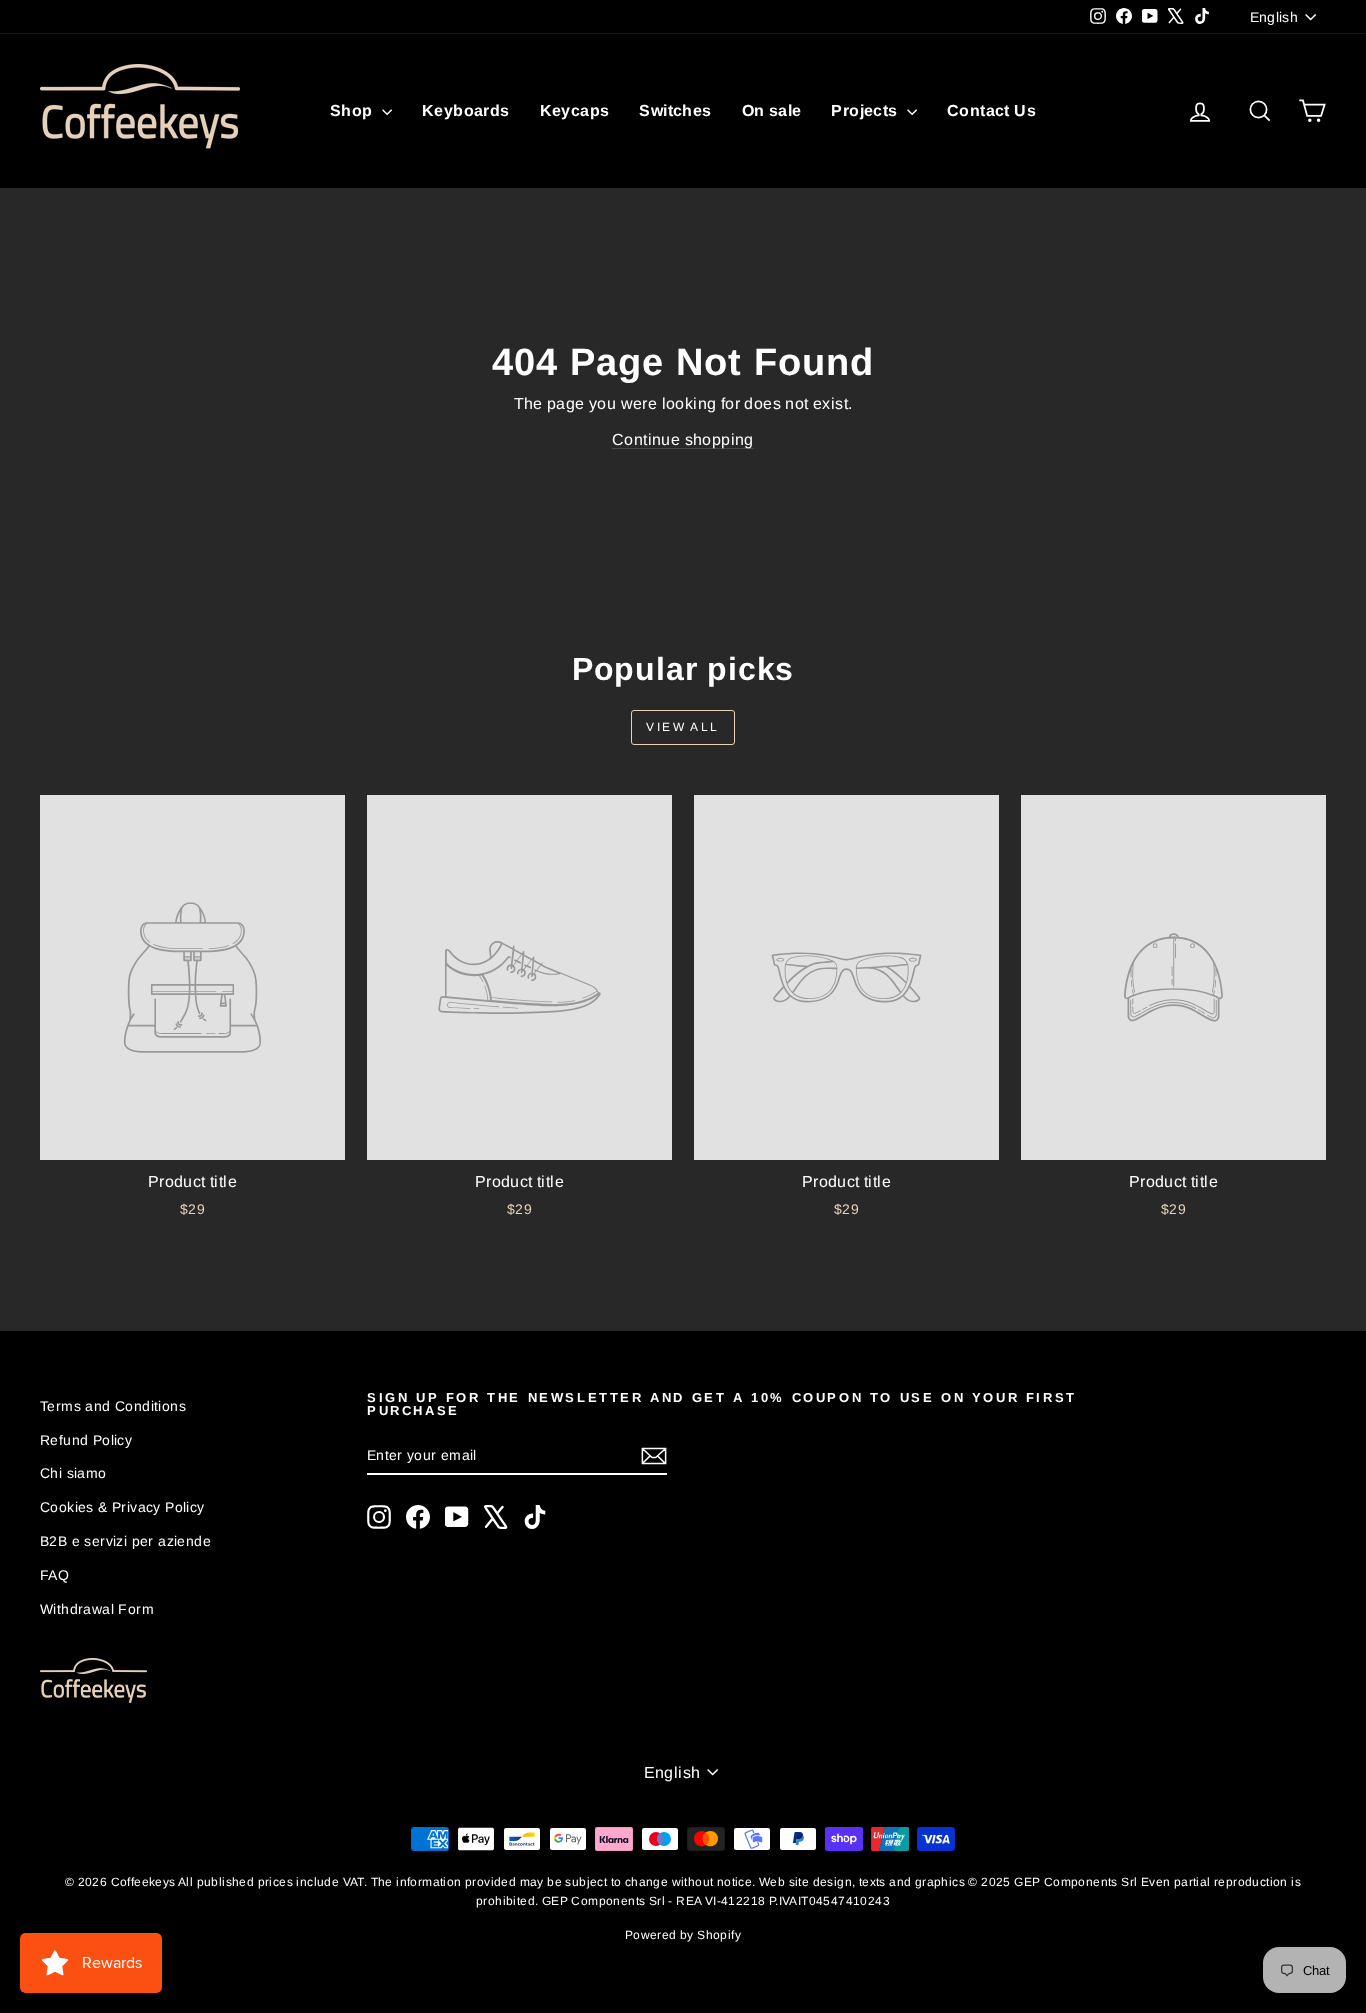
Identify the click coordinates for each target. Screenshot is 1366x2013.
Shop (353, 110)
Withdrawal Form (97, 1609)
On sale (772, 110)
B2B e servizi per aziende (125, 1541)
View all (682, 727)
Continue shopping (683, 439)
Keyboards (466, 110)
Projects (866, 110)
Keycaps (575, 110)
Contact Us (991, 110)
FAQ (54, 1575)
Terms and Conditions (113, 1406)
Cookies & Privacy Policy (122, 1507)
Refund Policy (86, 1440)
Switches (675, 110)
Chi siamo (73, 1473)
